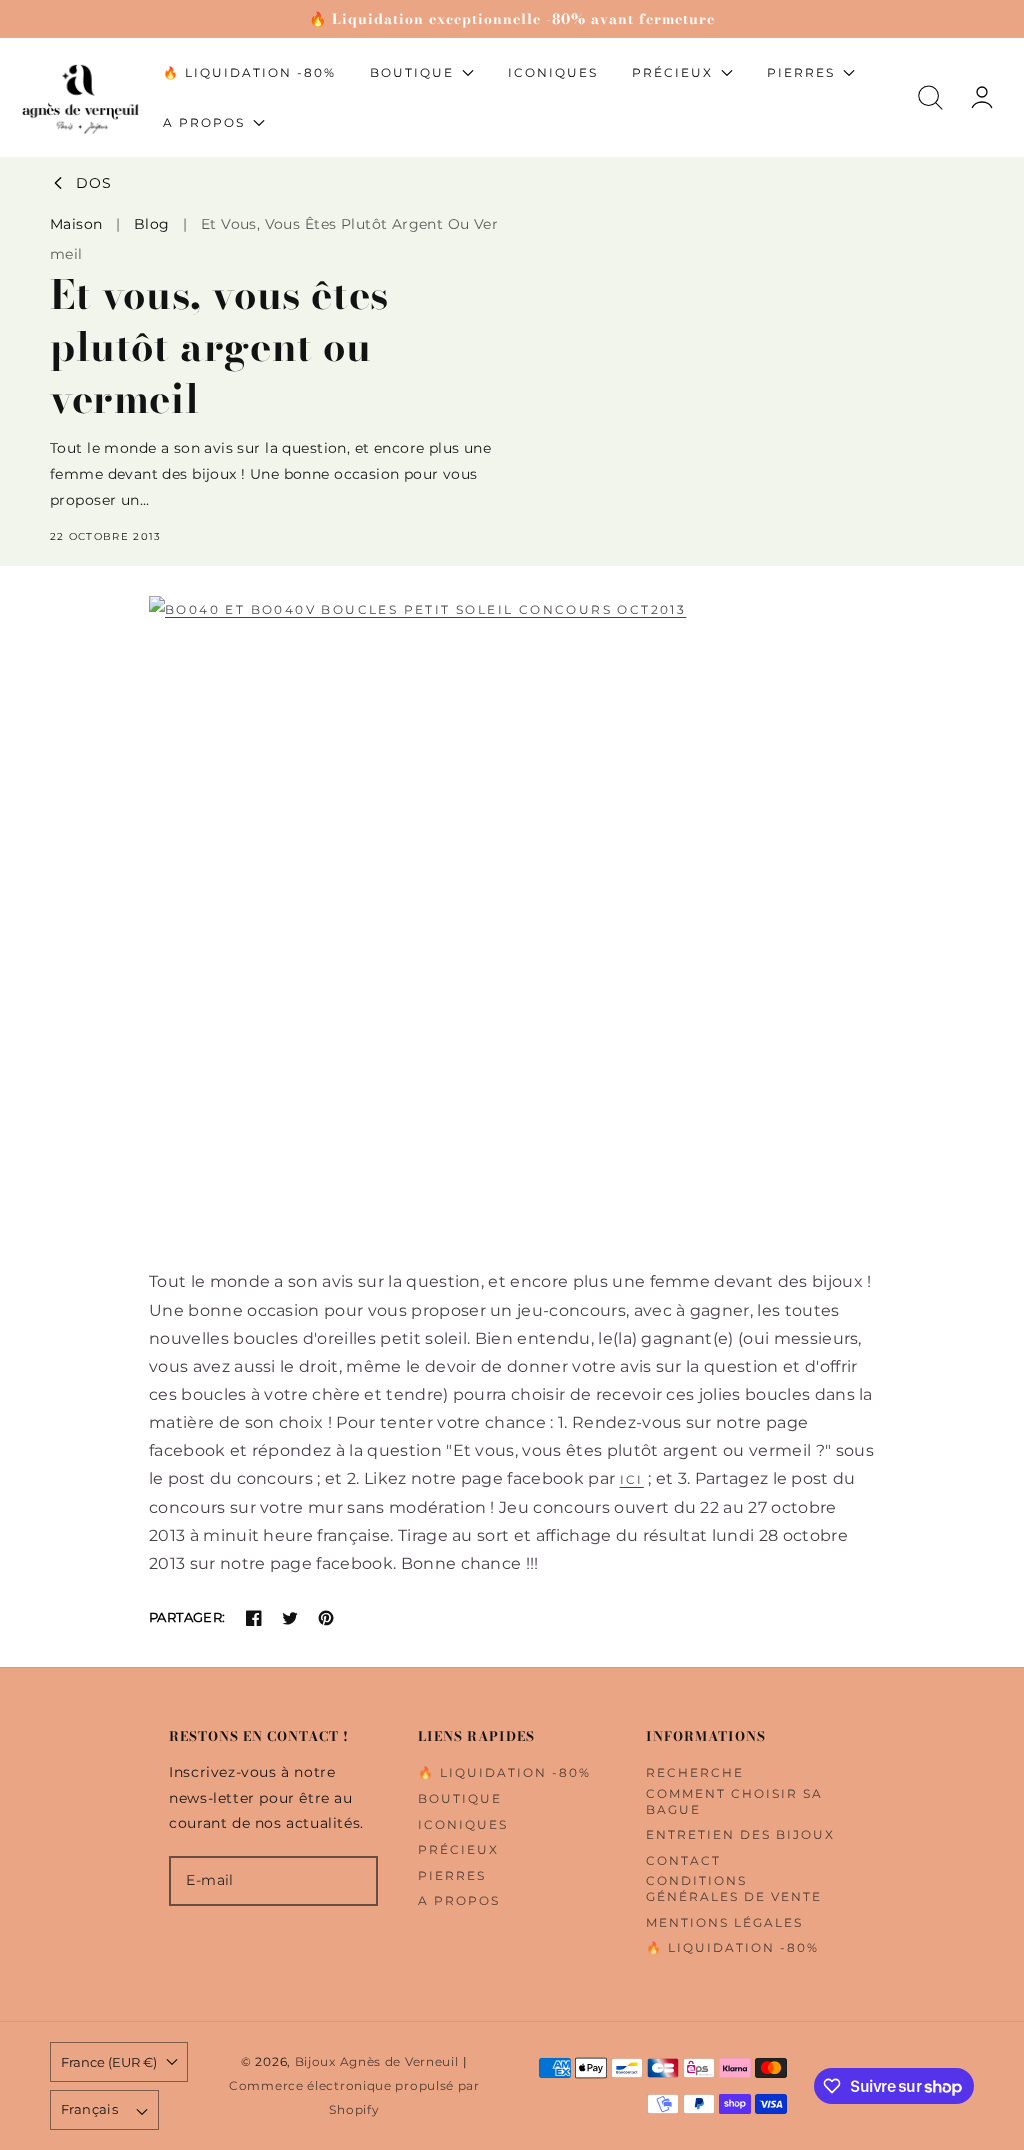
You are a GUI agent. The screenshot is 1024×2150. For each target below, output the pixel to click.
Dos (94, 183)
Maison (76, 224)
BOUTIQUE (460, 1798)
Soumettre (273, 1945)
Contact (683, 1860)
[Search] (930, 97)
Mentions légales (724, 1922)
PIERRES (452, 1875)
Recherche (695, 1772)
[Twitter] (290, 1618)
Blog (152, 224)
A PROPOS (459, 1900)
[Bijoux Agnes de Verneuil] (512, 932)
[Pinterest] (326, 1618)
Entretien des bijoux (740, 1834)
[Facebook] (254, 1618)
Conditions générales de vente (734, 1888)
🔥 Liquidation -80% (504, 1772)
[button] (930, 97)
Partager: (187, 1617)
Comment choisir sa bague (734, 1801)
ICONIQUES (463, 1824)
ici (632, 1479)
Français (89, 2109)
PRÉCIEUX (458, 1849)
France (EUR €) (109, 2062)
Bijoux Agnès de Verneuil (377, 2062)
